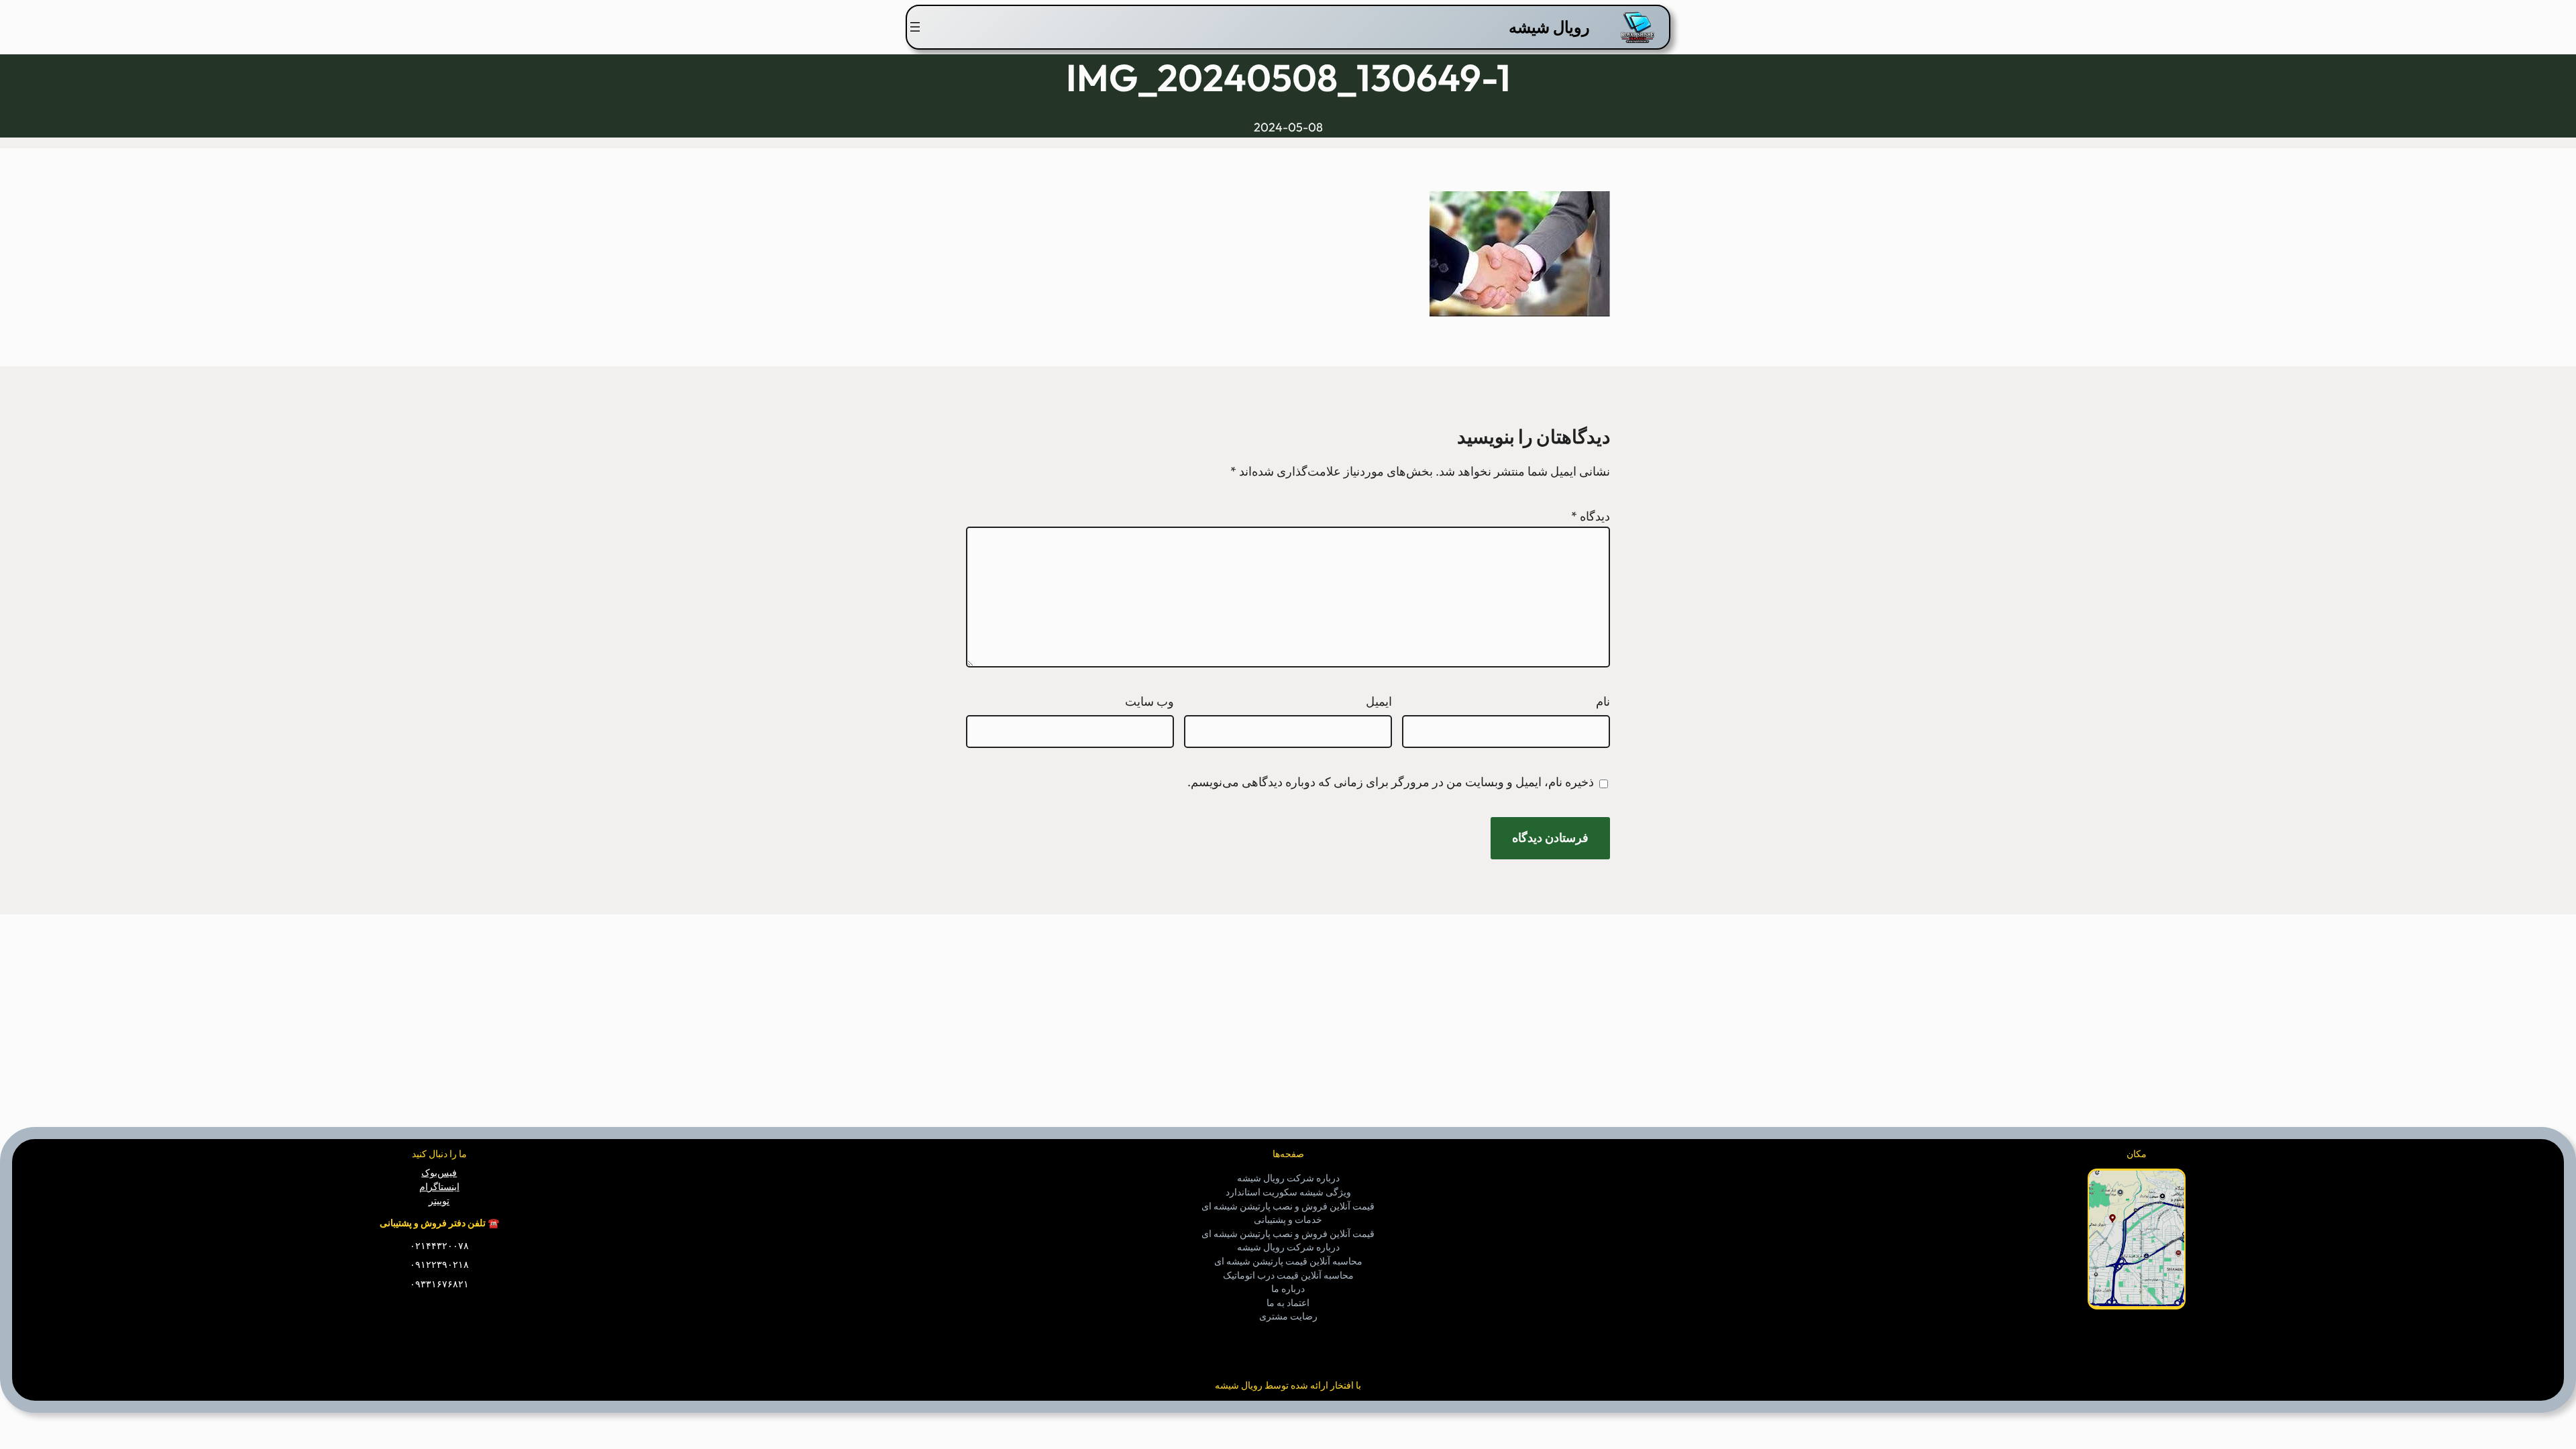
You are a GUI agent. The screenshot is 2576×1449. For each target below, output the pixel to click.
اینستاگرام (439, 1187)
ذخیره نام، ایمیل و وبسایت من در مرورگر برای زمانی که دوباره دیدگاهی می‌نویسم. (1391, 782)
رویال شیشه (1549, 27)
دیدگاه (1591, 516)
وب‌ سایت (1149, 701)
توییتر (439, 1201)
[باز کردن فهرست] (915, 27)
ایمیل (1379, 701)
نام (1603, 701)
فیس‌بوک (439, 1173)
